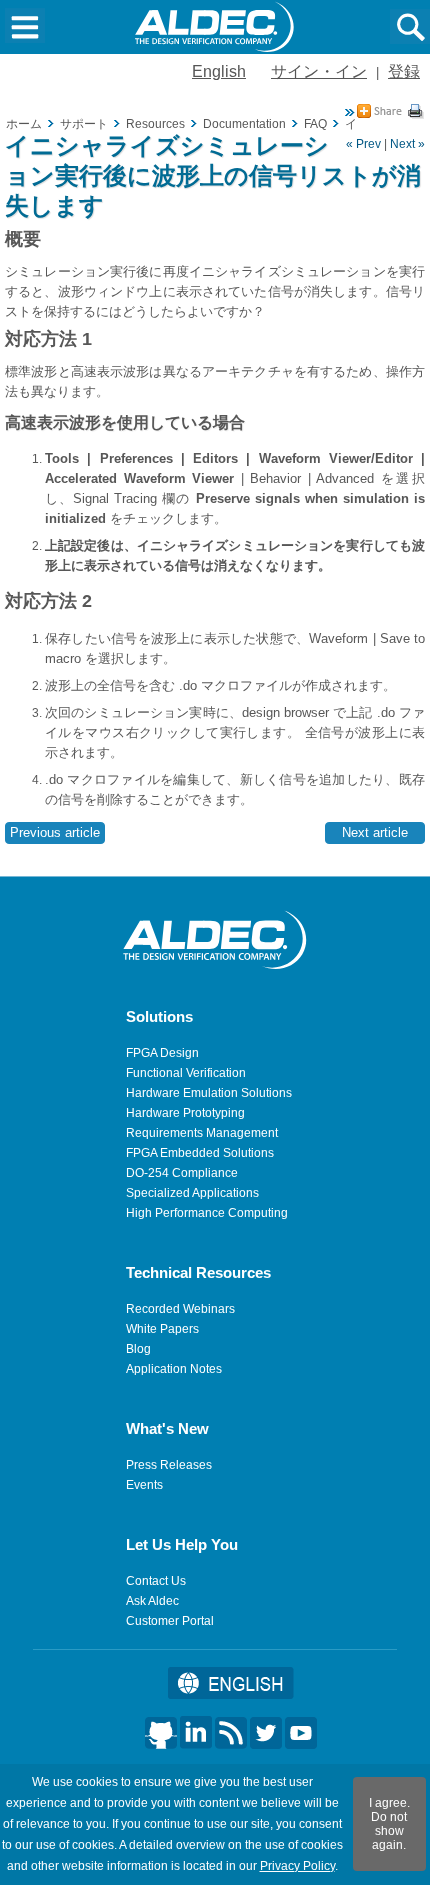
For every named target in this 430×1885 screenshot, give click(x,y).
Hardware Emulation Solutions (209, 1093)
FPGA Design (162, 1053)
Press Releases (169, 1465)
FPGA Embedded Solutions (200, 1153)
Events (144, 1485)
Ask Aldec (152, 1601)
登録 (404, 71)
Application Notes (174, 1369)
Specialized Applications (192, 1193)
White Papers (162, 1329)
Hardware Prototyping (185, 1113)
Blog (138, 1349)
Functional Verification (186, 1073)
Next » (407, 144)
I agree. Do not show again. (389, 1824)
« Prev (363, 144)
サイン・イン (319, 71)
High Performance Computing (207, 1213)
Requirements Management (202, 1133)
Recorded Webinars (180, 1309)
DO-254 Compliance (182, 1173)
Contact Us (156, 1581)
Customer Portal (170, 1621)
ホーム (24, 124)
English (219, 71)
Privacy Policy (297, 1866)
